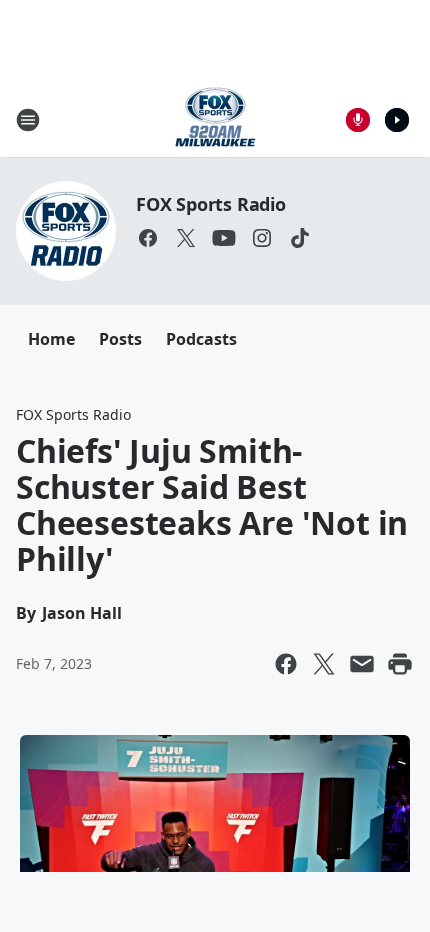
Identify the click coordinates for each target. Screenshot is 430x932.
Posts (120, 339)
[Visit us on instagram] (262, 238)
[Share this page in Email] (362, 664)
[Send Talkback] (358, 120)
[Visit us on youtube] (224, 238)
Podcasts (201, 339)
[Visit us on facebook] (148, 238)
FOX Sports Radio (211, 204)
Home (51, 339)
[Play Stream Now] (397, 120)
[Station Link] (215, 119)
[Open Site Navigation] (28, 120)
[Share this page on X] (324, 664)
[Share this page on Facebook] (286, 664)
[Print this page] (400, 664)
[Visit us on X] (186, 238)
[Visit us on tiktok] (300, 238)
